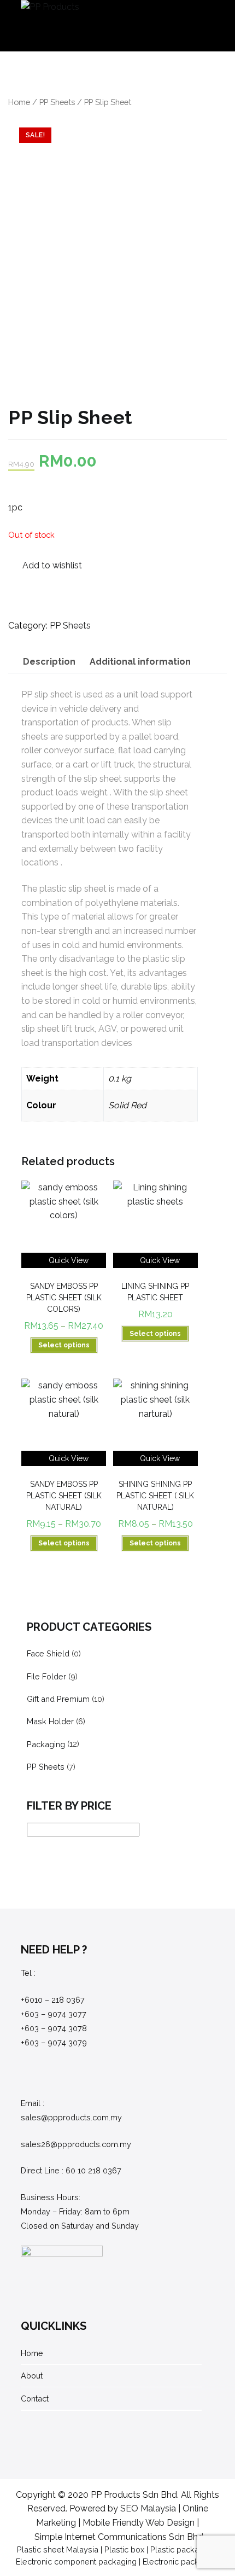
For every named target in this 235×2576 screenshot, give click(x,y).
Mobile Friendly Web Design (139, 2523)
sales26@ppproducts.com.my (76, 2144)
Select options (64, 1345)
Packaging (46, 1744)
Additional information (140, 662)
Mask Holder (50, 1721)
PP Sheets (57, 102)
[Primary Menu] (203, 26)
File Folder (46, 1676)
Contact (35, 2398)
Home (19, 102)
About (32, 2376)
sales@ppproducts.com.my (71, 2117)
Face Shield (48, 1653)
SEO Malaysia (148, 2508)
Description (49, 662)
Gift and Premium (58, 1699)
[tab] (49, 662)
